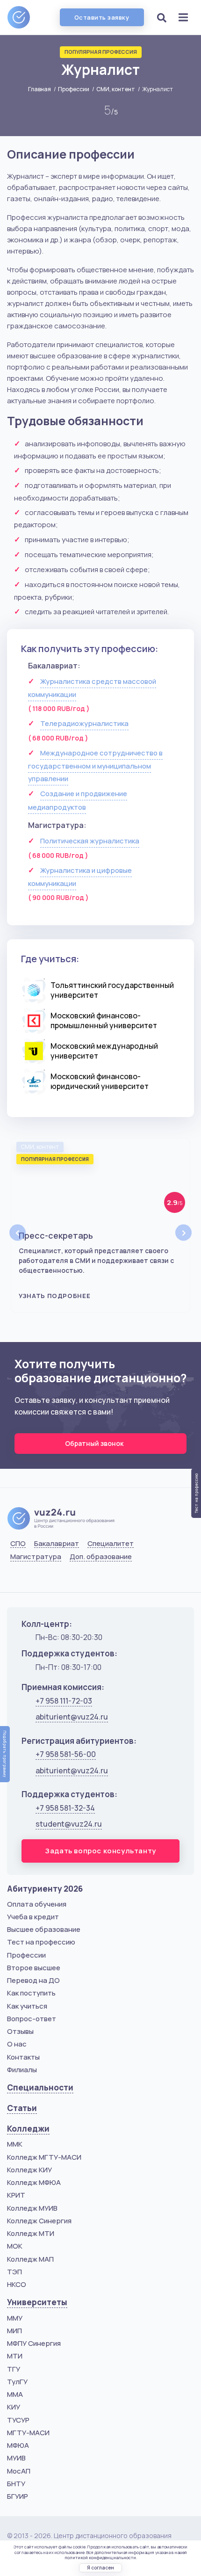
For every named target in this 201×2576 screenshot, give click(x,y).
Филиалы (22, 2070)
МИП (14, 2331)
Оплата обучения (37, 1904)
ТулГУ (17, 2382)
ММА (15, 2394)
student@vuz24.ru (69, 1824)
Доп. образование (101, 1557)
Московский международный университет (104, 1051)
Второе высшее (34, 1968)
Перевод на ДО (33, 1980)
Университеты (37, 2302)
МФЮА (18, 2445)
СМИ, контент (116, 89)
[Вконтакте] (16, 1580)
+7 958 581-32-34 (65, 1808)
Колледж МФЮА (34, 2182)
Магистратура (36, 1557)
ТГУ (14, 2369)
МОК (15, 2246)
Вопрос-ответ (32, 2019)
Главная (39, 89)
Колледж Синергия (39, 2221)
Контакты (23, 2057)
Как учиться (27, 2006)
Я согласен (100, 2568)
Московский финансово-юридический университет (100, 1081)
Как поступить (31, 1993)
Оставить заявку (102, 17)
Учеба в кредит (33, 1917)
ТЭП (14, 2272)
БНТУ (16, 2484)
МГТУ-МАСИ (28, 2433)
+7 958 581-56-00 (66, 1754)
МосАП (19, 2471)
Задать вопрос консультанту (100, 1851)
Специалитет (111, 1544)
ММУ (15, 2318)
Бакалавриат (57, 1544)
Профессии (74, 89)
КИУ (14, 2407)
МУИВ (16, 2458)
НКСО (17, 2284)
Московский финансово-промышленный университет (104, 1020)
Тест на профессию (41, 1942)
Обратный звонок (95, 1443)
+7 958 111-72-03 (64, 1701)
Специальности (40, 2087)
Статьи (22, 2108)
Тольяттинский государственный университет (112, 990)
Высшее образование (44, 1929)
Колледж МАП (30, 2259)
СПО (18, 1544)
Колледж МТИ (31, 2233)
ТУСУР (18, 2420)
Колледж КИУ (29, 2170)
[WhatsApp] (39, 1580)
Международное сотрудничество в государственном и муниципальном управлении (95, 766)
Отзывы (20, 2031)
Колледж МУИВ (32, 2208)
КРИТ (16, 2195)
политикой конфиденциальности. (101, 2558)
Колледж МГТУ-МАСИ (44, 2157)
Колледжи (28, 2129)
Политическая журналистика (90, 841)
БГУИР (18, 2496)
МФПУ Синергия (34, 2343)
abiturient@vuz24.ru (72, 1717)
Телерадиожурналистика (84, 723)
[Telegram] (63, 1580)
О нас (17, 2044)
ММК (15, 2144)
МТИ (15, 2356)
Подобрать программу (5, 1754)
